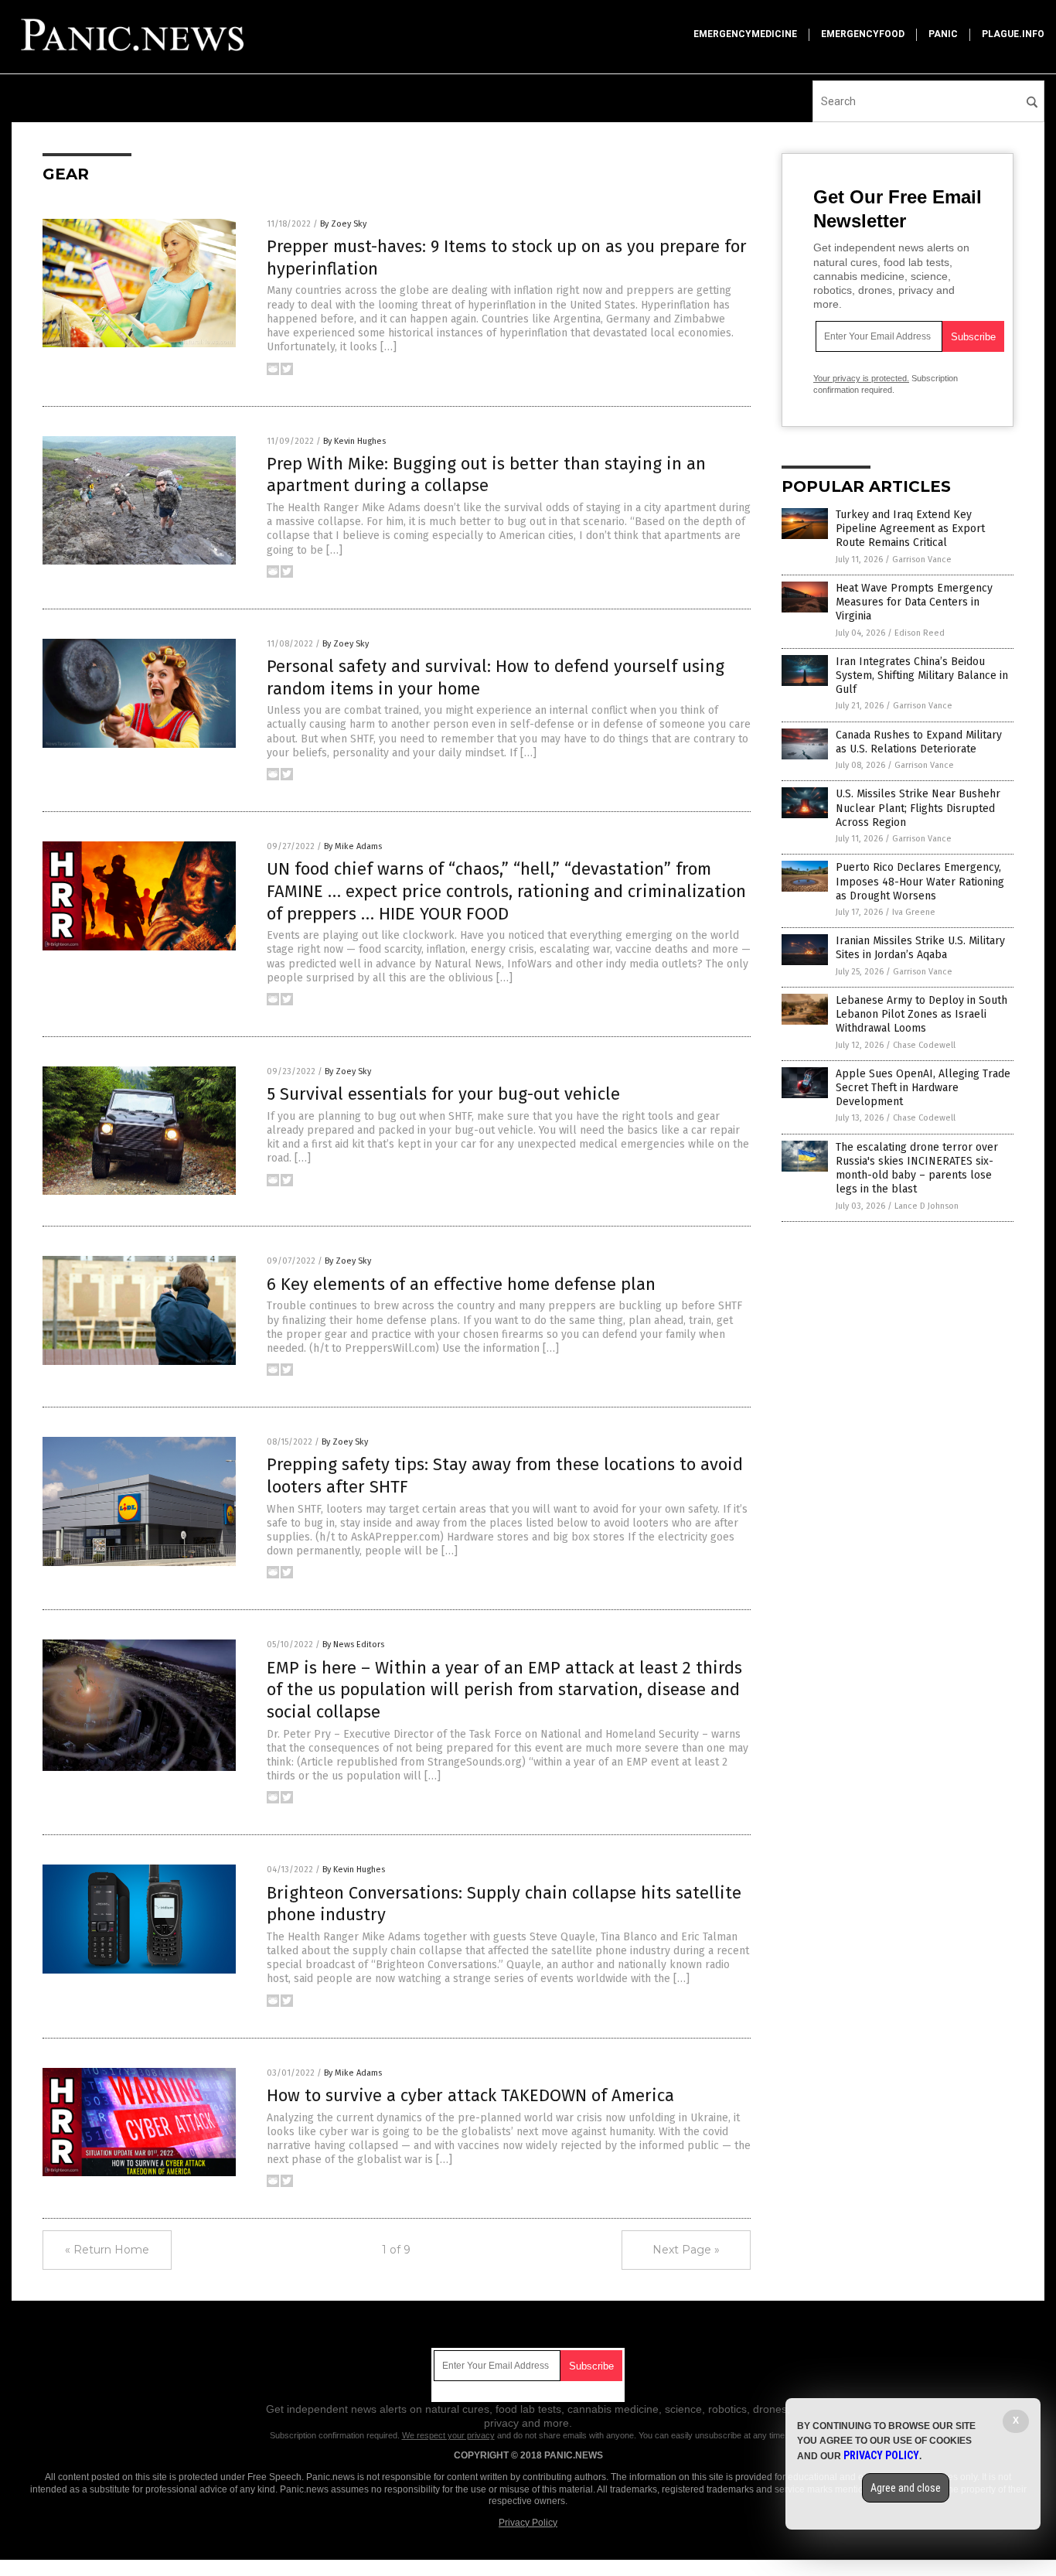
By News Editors (353, 1645)
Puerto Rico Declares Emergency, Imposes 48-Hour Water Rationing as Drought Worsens (920, 881)
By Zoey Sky (343, 224)
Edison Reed (920, 633)
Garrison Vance (922, 560)
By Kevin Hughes (354, 441)
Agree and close (906, 2488)
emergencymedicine (745, 34)
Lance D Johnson (927, 1206)
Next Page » (686, 2250)
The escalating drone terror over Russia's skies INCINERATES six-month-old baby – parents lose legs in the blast (917, 1169)
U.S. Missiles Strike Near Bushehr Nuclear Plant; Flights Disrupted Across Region (918, 808)
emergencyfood (863, 34)
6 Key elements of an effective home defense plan (461, 1284)
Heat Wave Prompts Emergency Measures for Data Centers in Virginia (914, 602)
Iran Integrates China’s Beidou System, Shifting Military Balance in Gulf (922, 676)
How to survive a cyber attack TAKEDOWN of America (470, 2095)
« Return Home (107, 2250)
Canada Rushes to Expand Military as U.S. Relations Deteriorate (919, 742)
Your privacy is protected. (861, 378)
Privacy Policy (528, 2523)
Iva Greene (914, 912)
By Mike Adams (353, 846)
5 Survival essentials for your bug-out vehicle (443, 1094)
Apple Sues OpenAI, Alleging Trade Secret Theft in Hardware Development (923, 1088)
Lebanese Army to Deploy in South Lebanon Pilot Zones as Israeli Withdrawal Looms (921, 1014)
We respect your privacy (448, 2435)
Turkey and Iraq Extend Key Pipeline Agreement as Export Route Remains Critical (910, 529)
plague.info (1013, 34)
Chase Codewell (924, 1045)
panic (943, 34)
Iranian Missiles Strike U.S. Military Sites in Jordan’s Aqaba (920, 948)
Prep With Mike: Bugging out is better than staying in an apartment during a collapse (486, 475)
